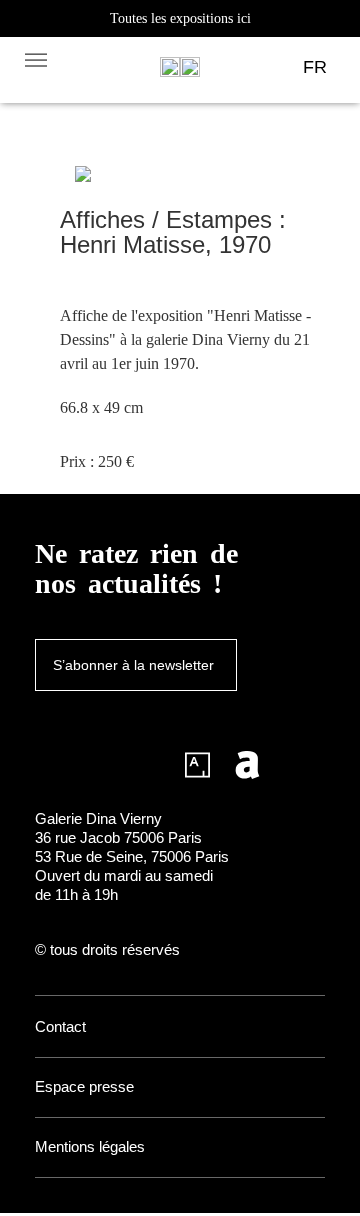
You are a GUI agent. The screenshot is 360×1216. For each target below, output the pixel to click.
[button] (36, 59)
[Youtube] (147, 765)
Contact (60, 1026)
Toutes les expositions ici (180, 18)
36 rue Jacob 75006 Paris (118, 837)
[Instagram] (47, 765)
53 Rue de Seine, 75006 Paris (132, 856)
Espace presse (84, 1086)
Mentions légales (90, 1146)
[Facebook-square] (97, 765)
